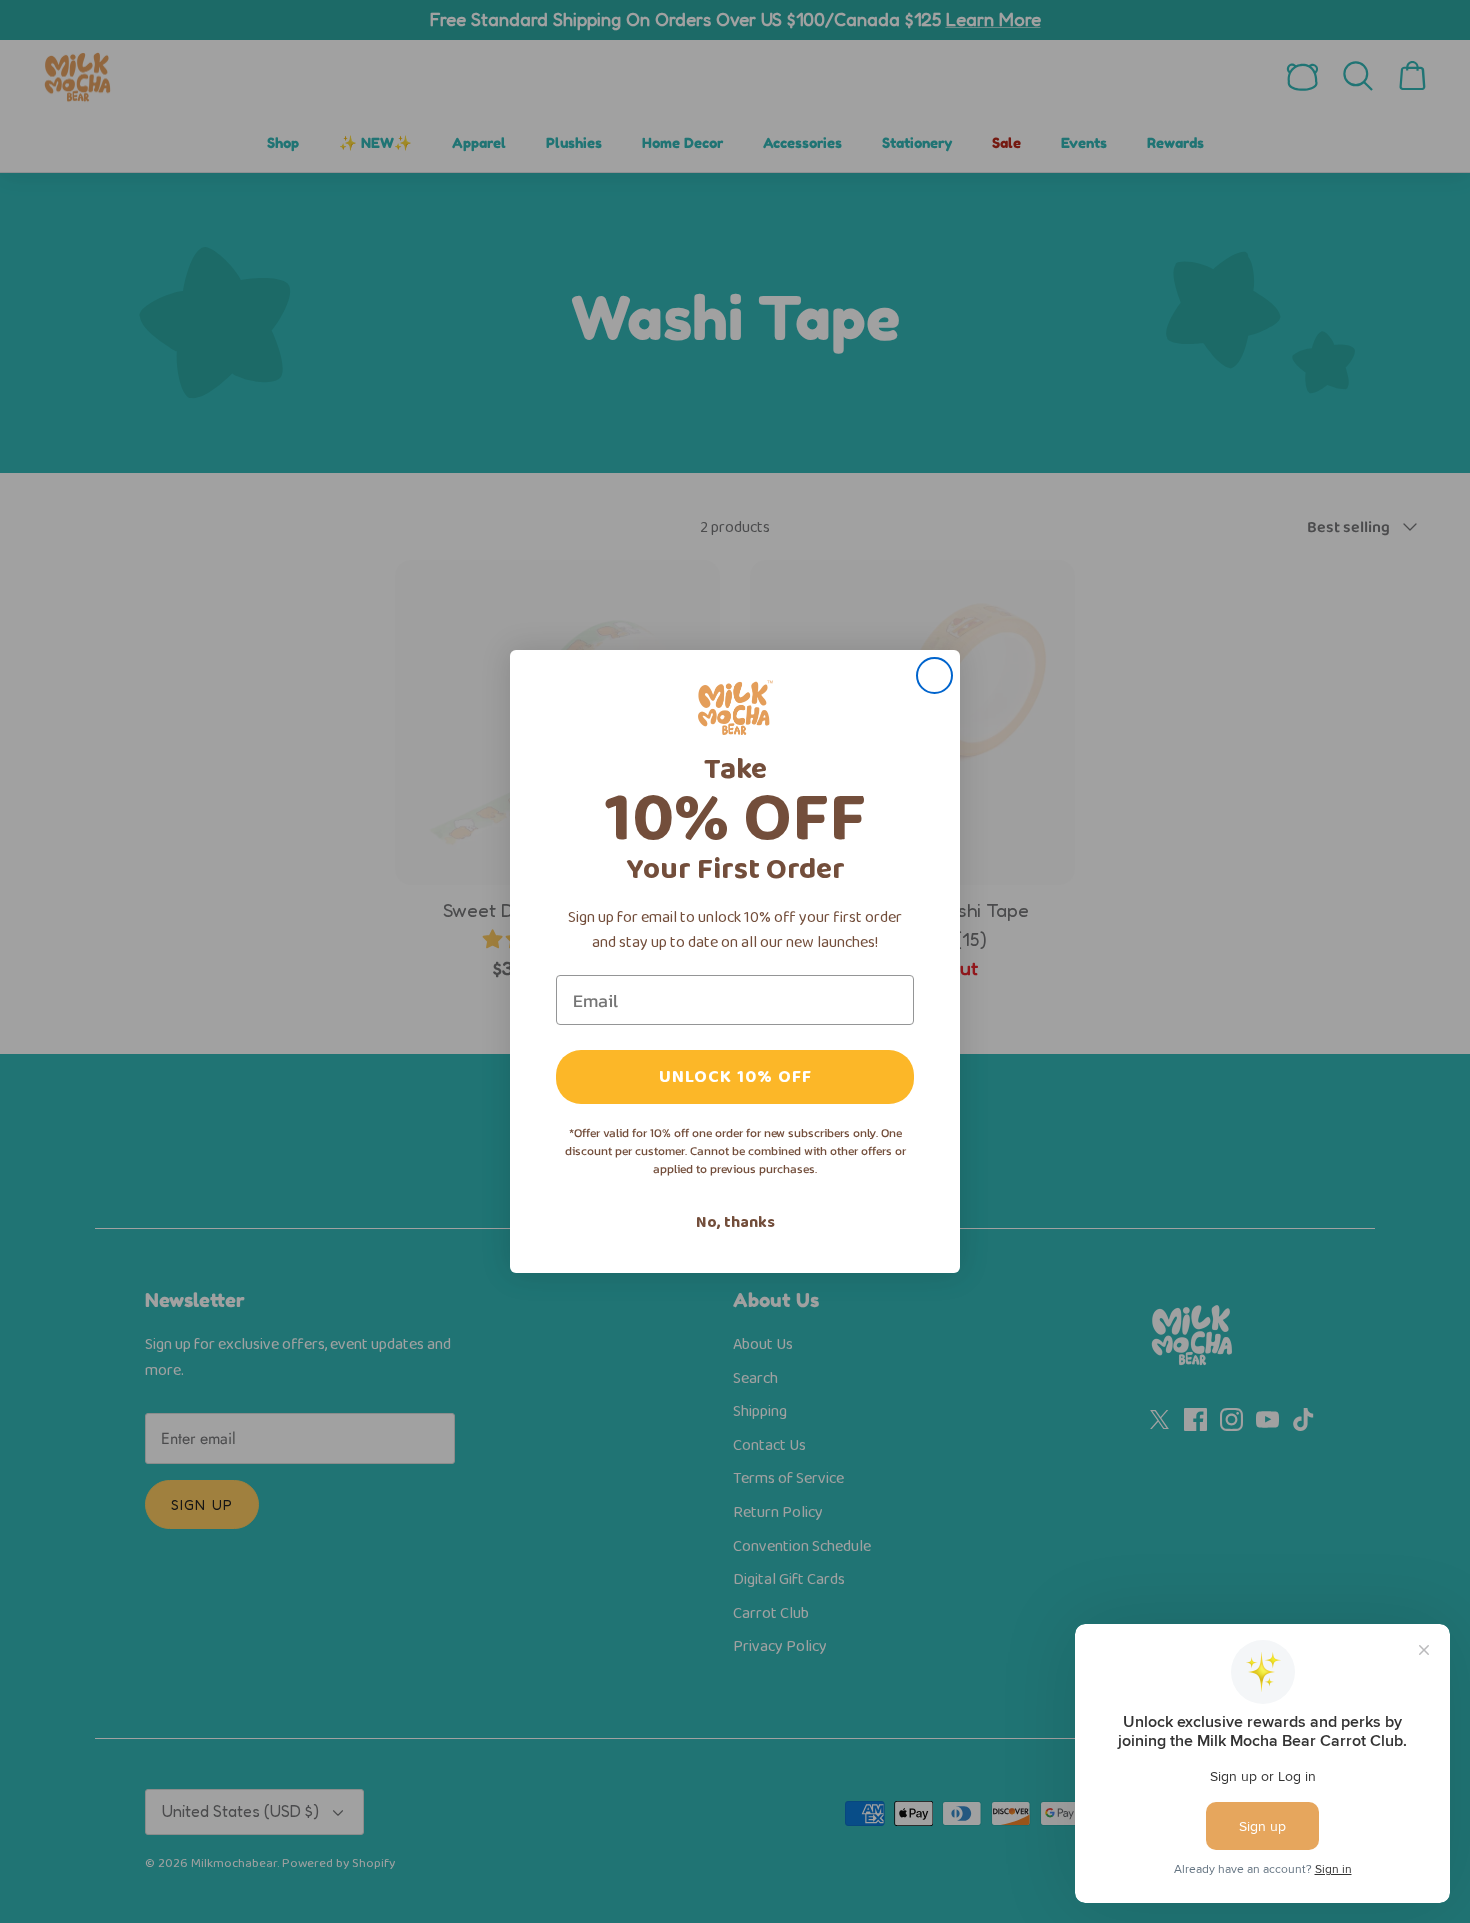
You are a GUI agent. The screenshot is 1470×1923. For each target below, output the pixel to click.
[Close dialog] (934, 675)
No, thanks (735, 1222)
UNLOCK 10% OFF (735, 1077)
